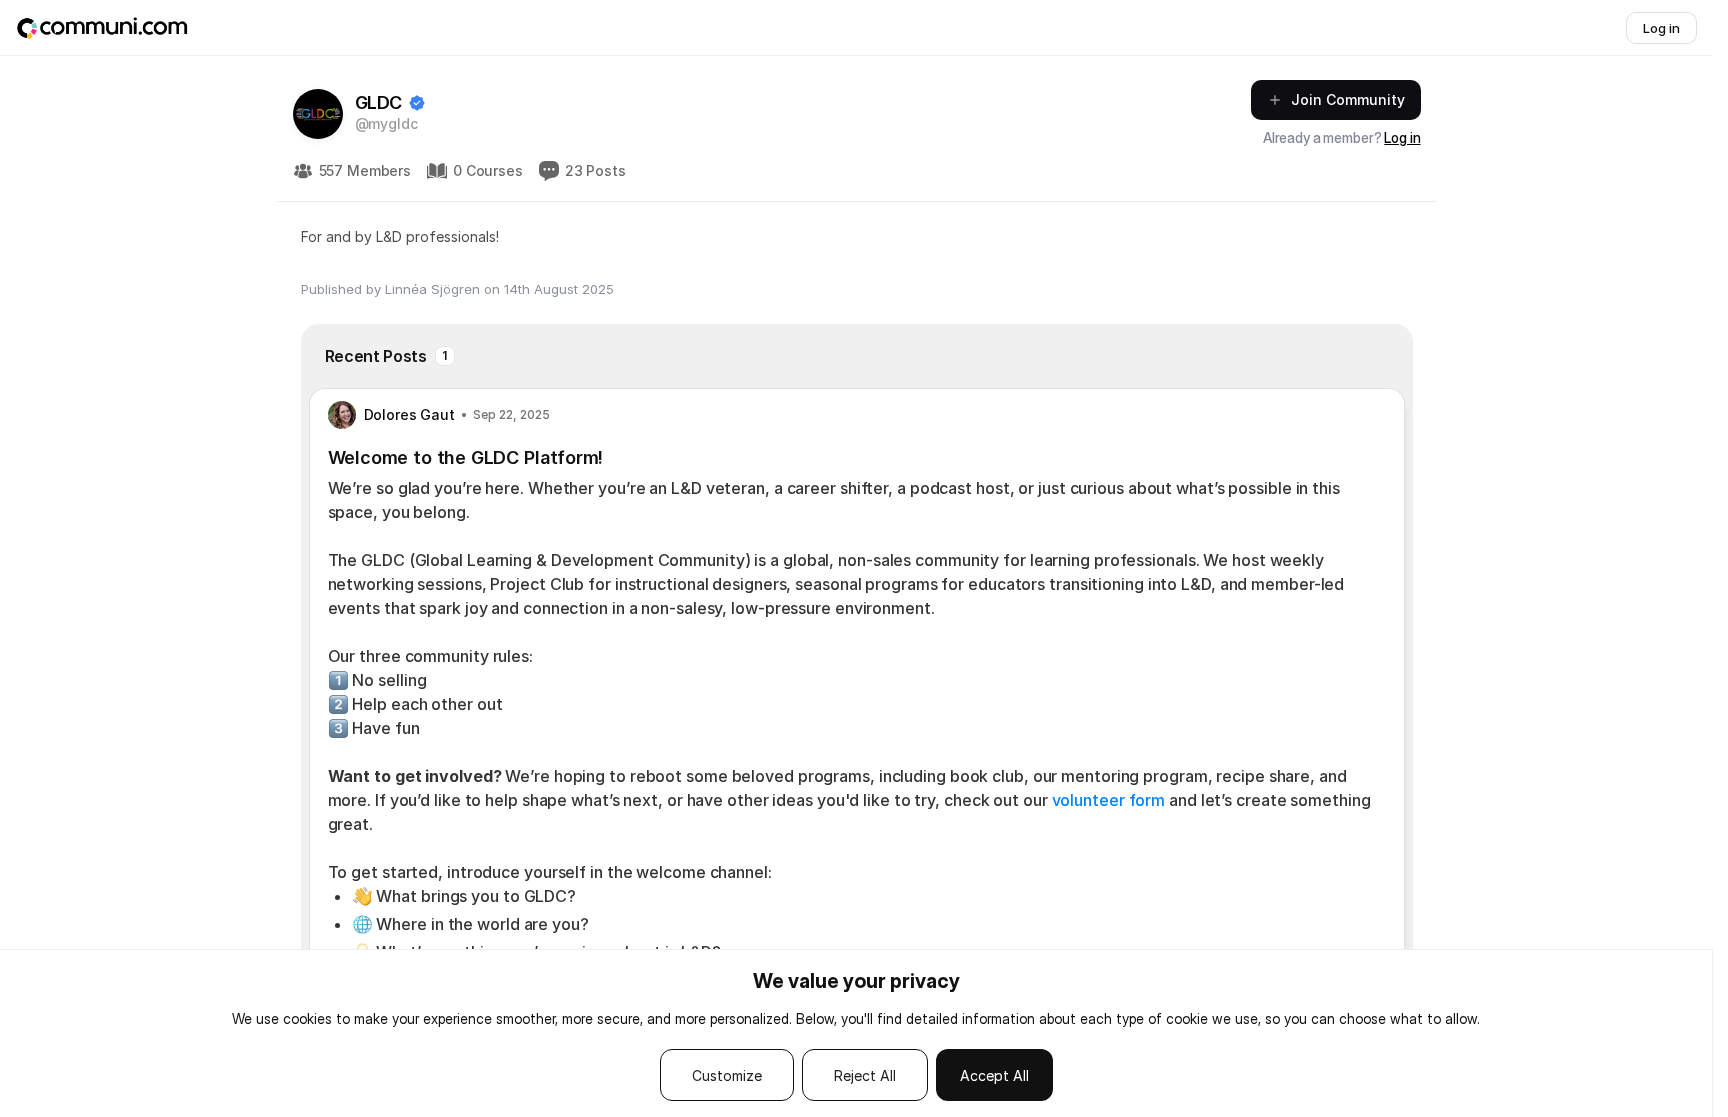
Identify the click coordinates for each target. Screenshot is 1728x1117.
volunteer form (1109, 800)
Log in (1402, 137)
